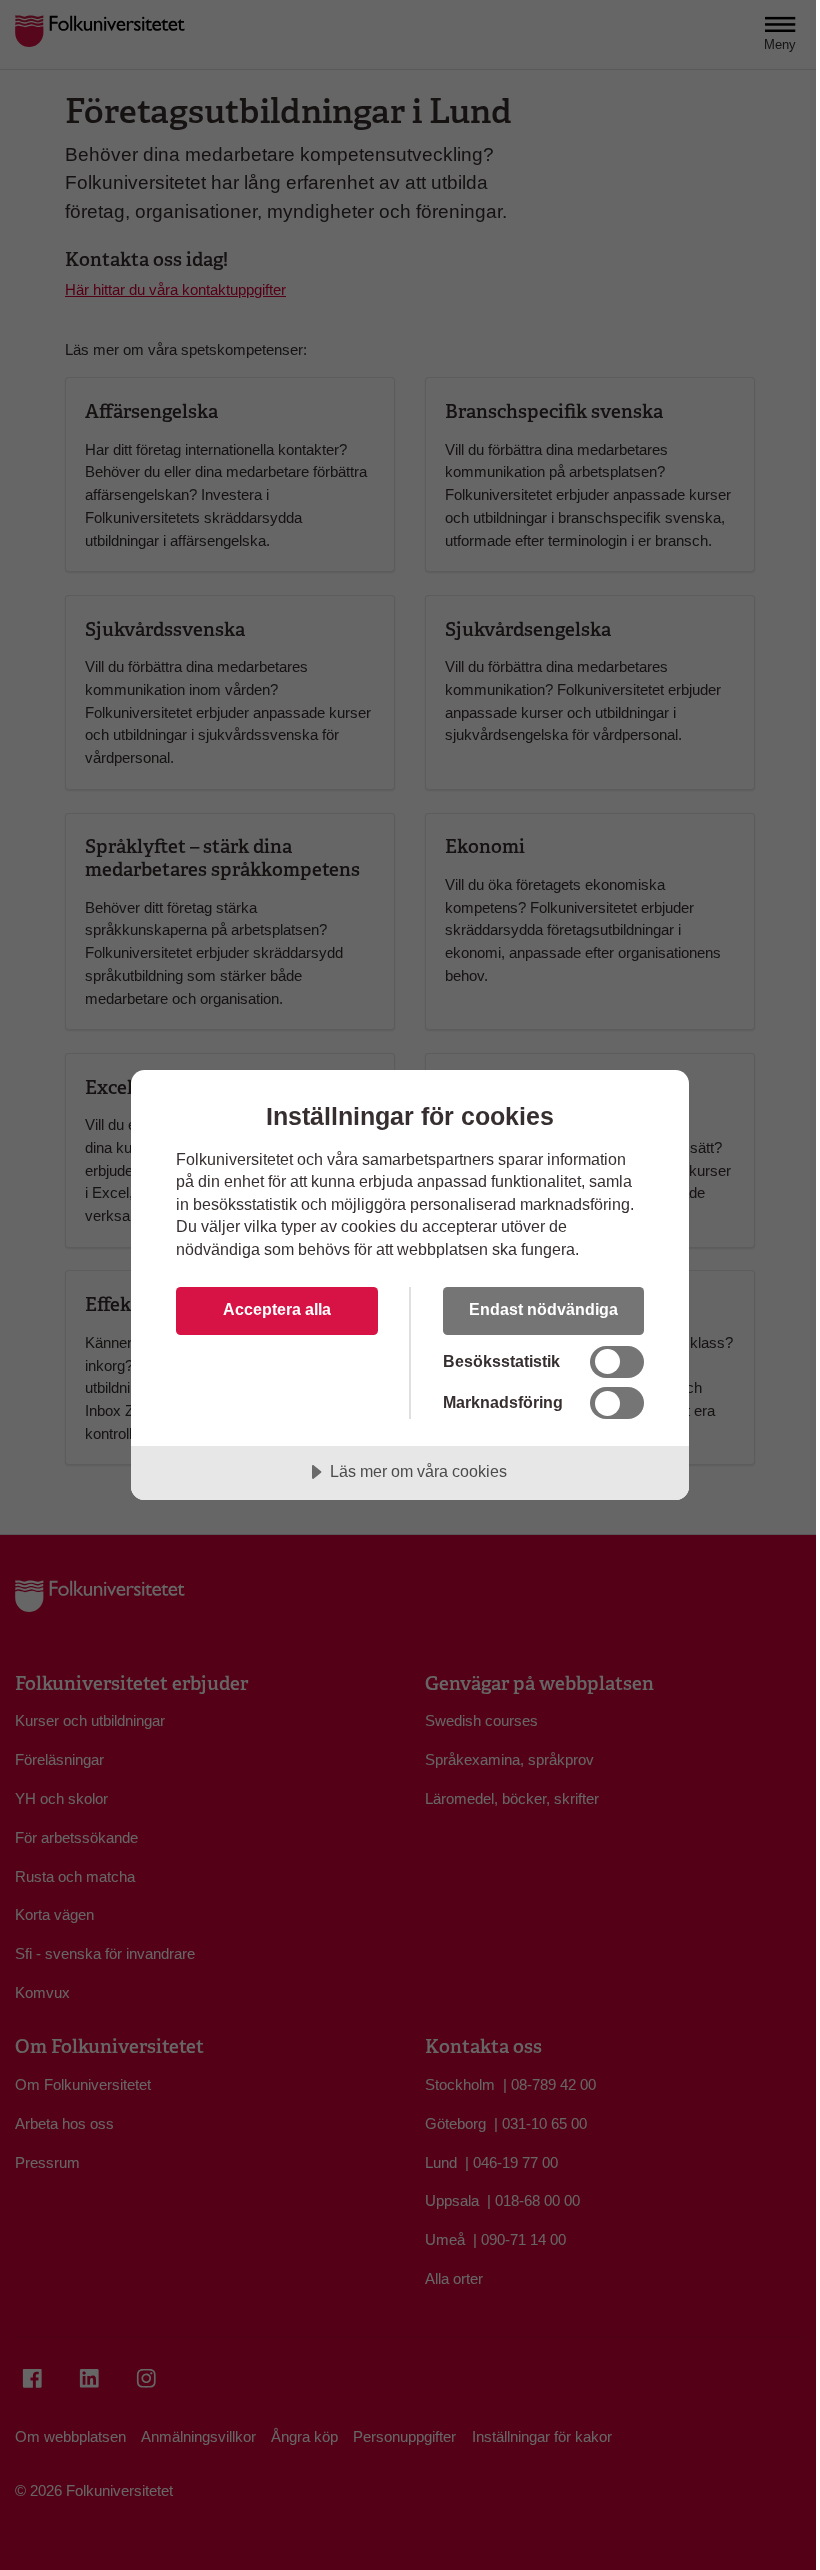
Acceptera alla (277, 1309)
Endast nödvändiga (543, 1309)
